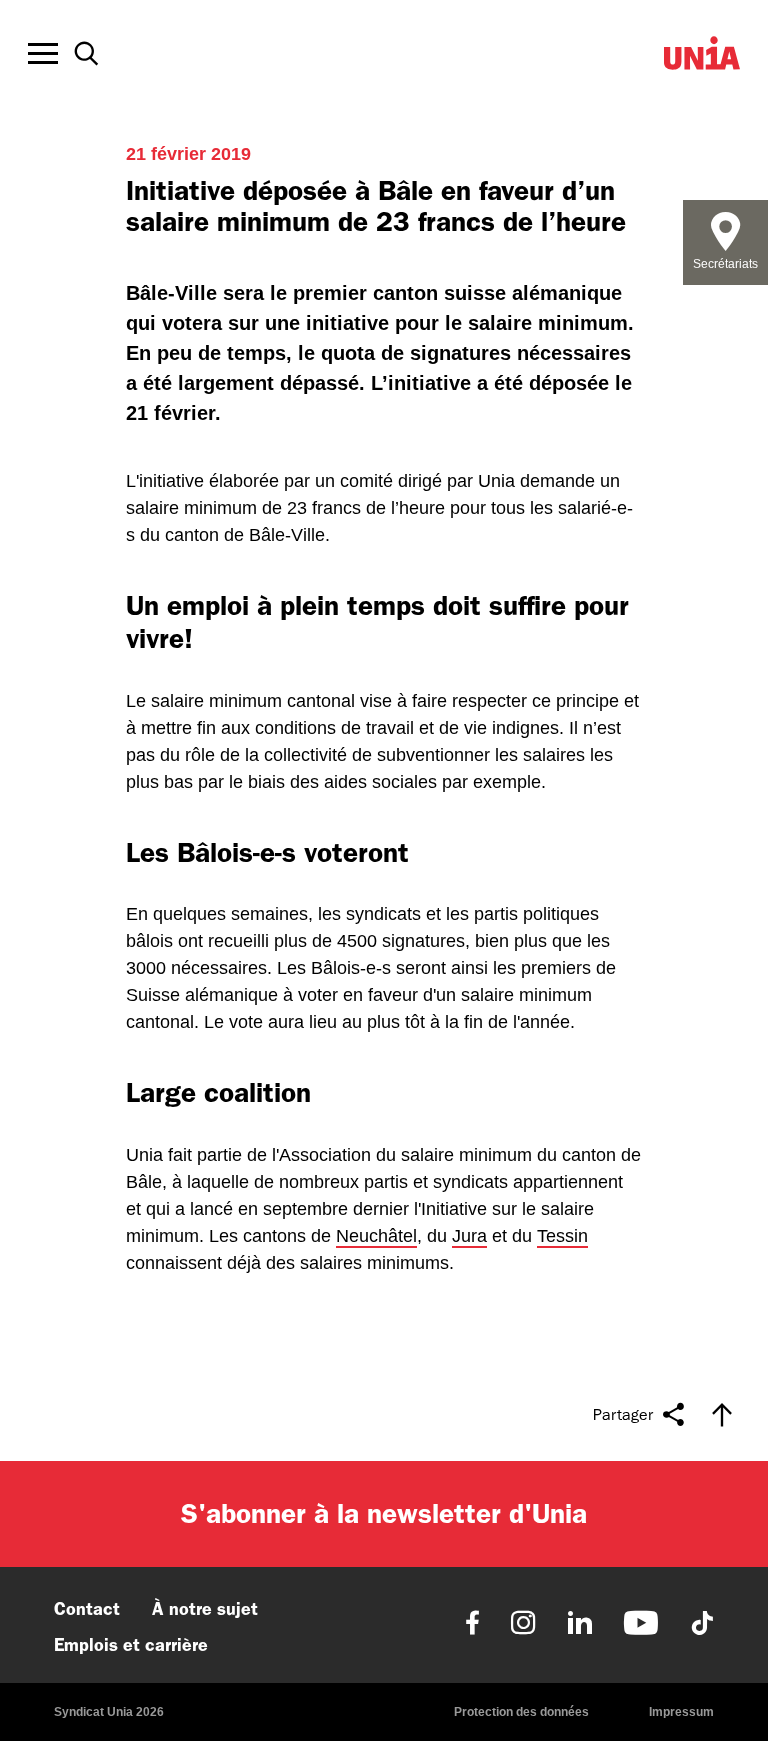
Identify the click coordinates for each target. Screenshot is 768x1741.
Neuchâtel (376, 1236)
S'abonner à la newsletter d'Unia (384, 1513)
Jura (469, 1236)
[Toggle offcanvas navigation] (43, 54)
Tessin (562, 1236)
